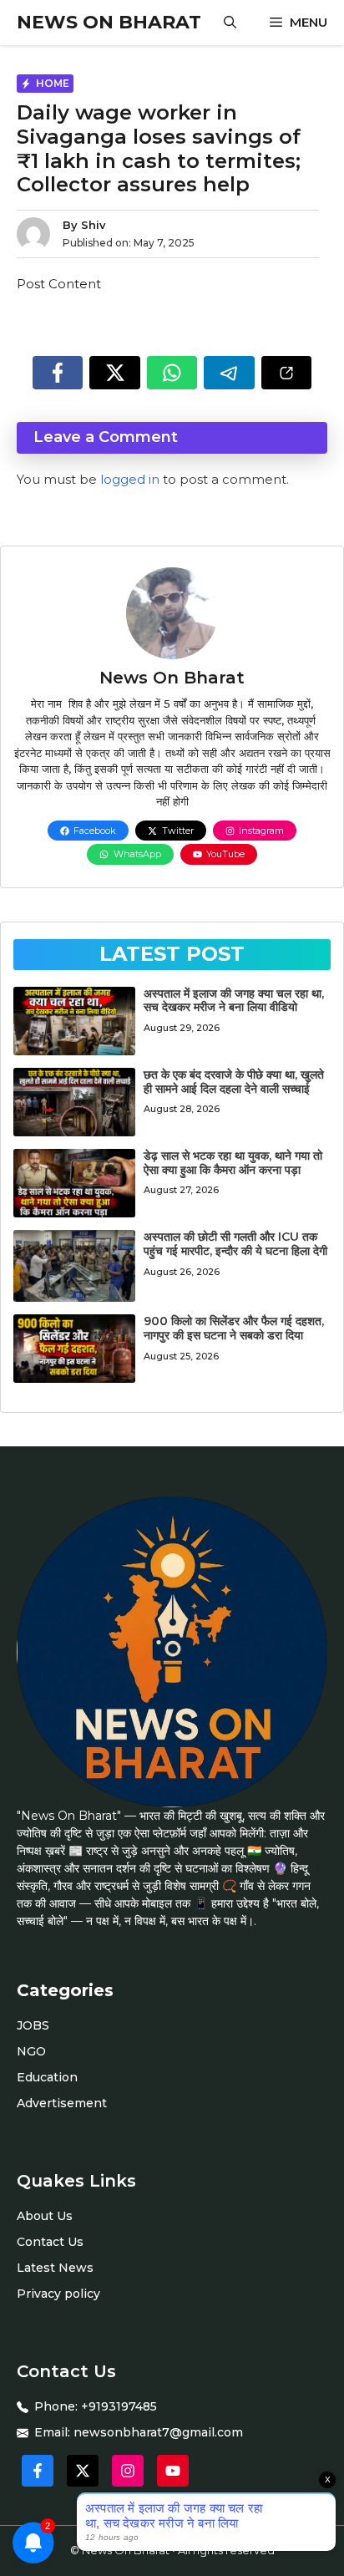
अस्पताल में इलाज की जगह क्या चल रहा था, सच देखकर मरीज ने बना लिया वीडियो (234, 1001)
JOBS (33, 2025)
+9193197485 (119, 2406)
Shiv (94, 225)
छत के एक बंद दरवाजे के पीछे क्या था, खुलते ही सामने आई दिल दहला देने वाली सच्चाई (234, 1082)
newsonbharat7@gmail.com (158, 2432)
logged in (130, 479)
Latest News (55, 2268)
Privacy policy (58, 2294)
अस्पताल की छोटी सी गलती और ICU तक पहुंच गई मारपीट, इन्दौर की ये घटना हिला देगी (235, 1244)
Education (47, 2077)
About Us (45, 2216)
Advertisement (62, 2103)
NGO (31, 2051)
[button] (230, 23)
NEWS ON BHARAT (109, 22)
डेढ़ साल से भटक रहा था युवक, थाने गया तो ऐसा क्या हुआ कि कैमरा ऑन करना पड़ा (233, 1163)
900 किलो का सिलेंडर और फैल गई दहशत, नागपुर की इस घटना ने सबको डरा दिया (234, 1328)
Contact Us (50, 2242)
